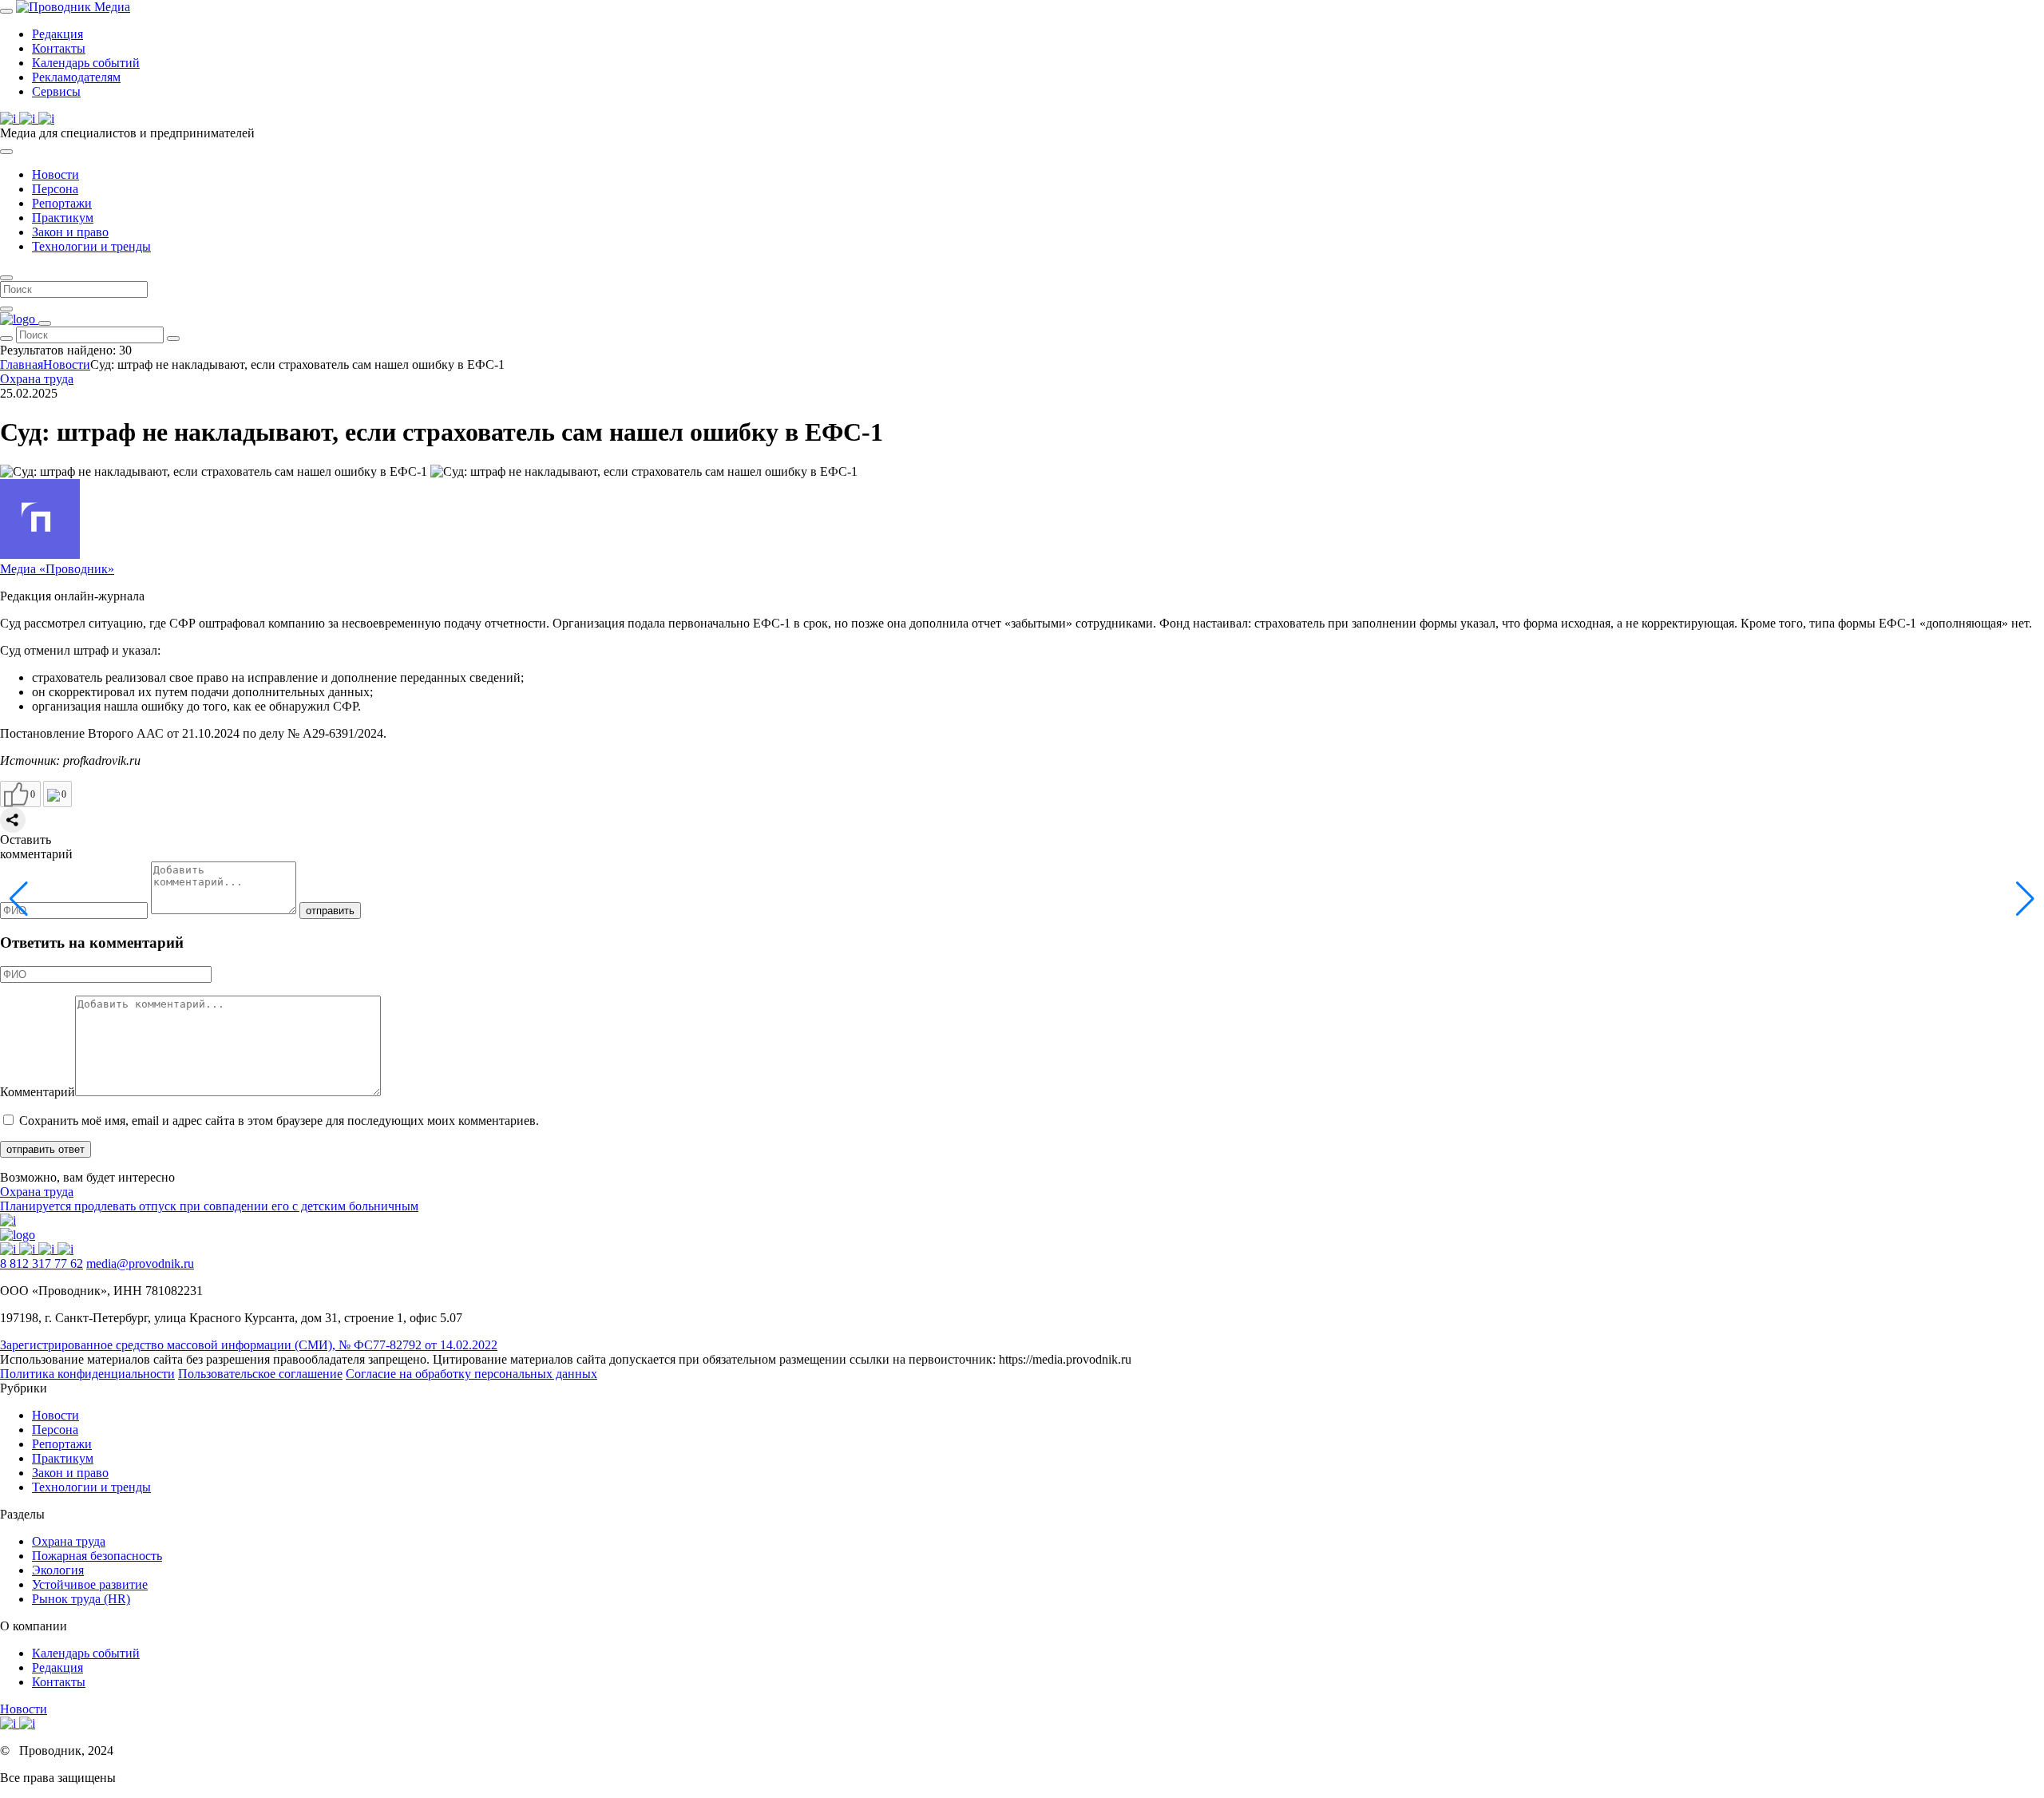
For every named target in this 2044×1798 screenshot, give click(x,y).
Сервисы (56, 91)
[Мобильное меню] (6, 152)
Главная (22, 364)
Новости (55, 174)
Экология (58, 1570)
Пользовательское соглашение (260, 1374)
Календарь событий (86, 63)
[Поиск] (6, 11)
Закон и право (70, 232)
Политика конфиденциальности (87, 1374)
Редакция (57, 34)
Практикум (63, 218)
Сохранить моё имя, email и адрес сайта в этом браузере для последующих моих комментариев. (279, 1121)
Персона (55, 189)
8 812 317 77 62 (42, 1263)
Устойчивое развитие (90, 1584)
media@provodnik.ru (140, 1263)
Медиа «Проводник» (57, 569)
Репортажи (62, 203)
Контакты (59, 48)
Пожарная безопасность (97, 1556)
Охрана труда (37, 379)
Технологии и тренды (91, 246)
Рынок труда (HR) (81, 1599)
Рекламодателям (76, 77)
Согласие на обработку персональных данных (471, 1374)
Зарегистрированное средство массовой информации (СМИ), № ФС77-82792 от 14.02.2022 (249, 1345)
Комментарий (38, 1092)
